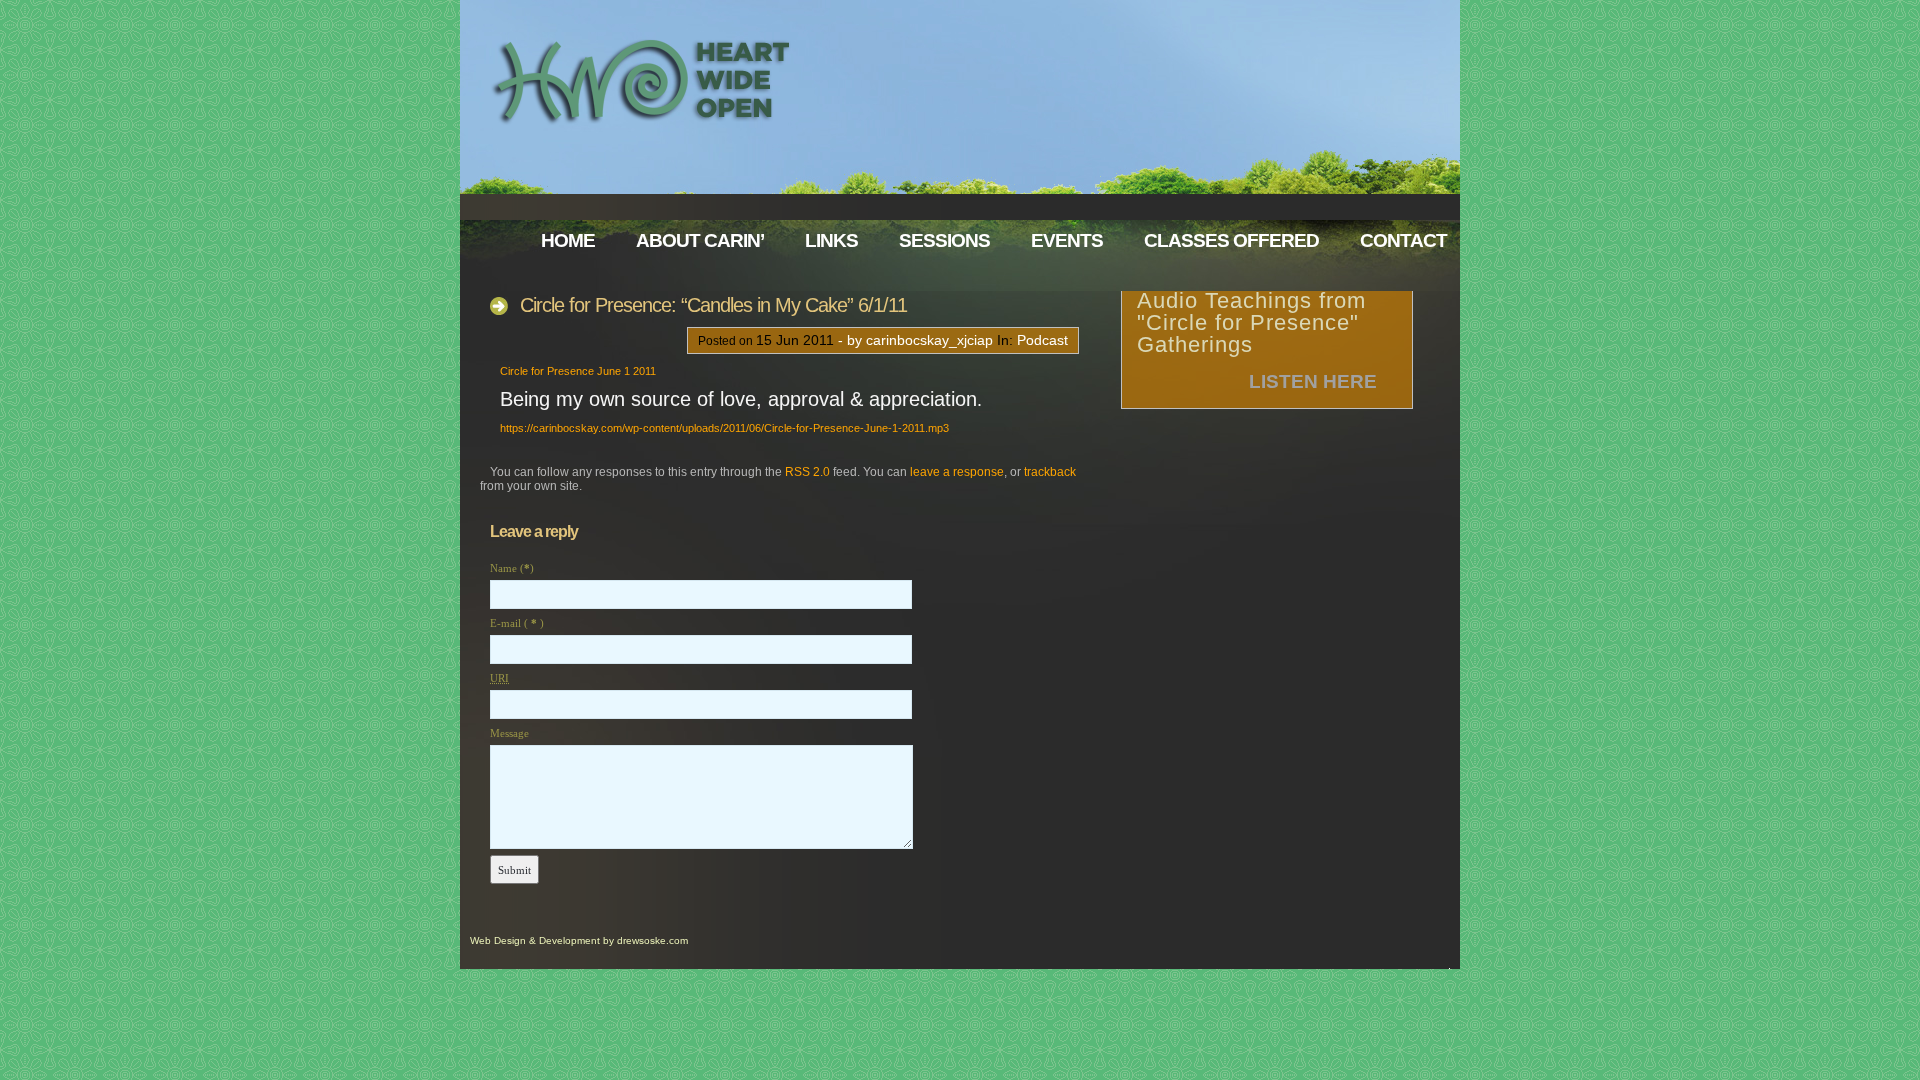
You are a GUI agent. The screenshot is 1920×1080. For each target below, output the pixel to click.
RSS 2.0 (807, 472)
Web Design (498, 940)
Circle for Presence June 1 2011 (578, 371)
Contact (1403, 240)
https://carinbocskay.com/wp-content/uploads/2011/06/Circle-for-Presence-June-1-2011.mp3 (724, 428)
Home (568, 240)
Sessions (944, 240)
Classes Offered (1231, 240)
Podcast (1042, 340)
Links (831, 240)
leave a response (957, 472)
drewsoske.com (652, 940)
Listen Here (1313, 381)
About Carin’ (700, 240)
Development (569, 940)
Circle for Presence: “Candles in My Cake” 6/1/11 (713, 305)
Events (1067, 240)
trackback (1050, 472)
